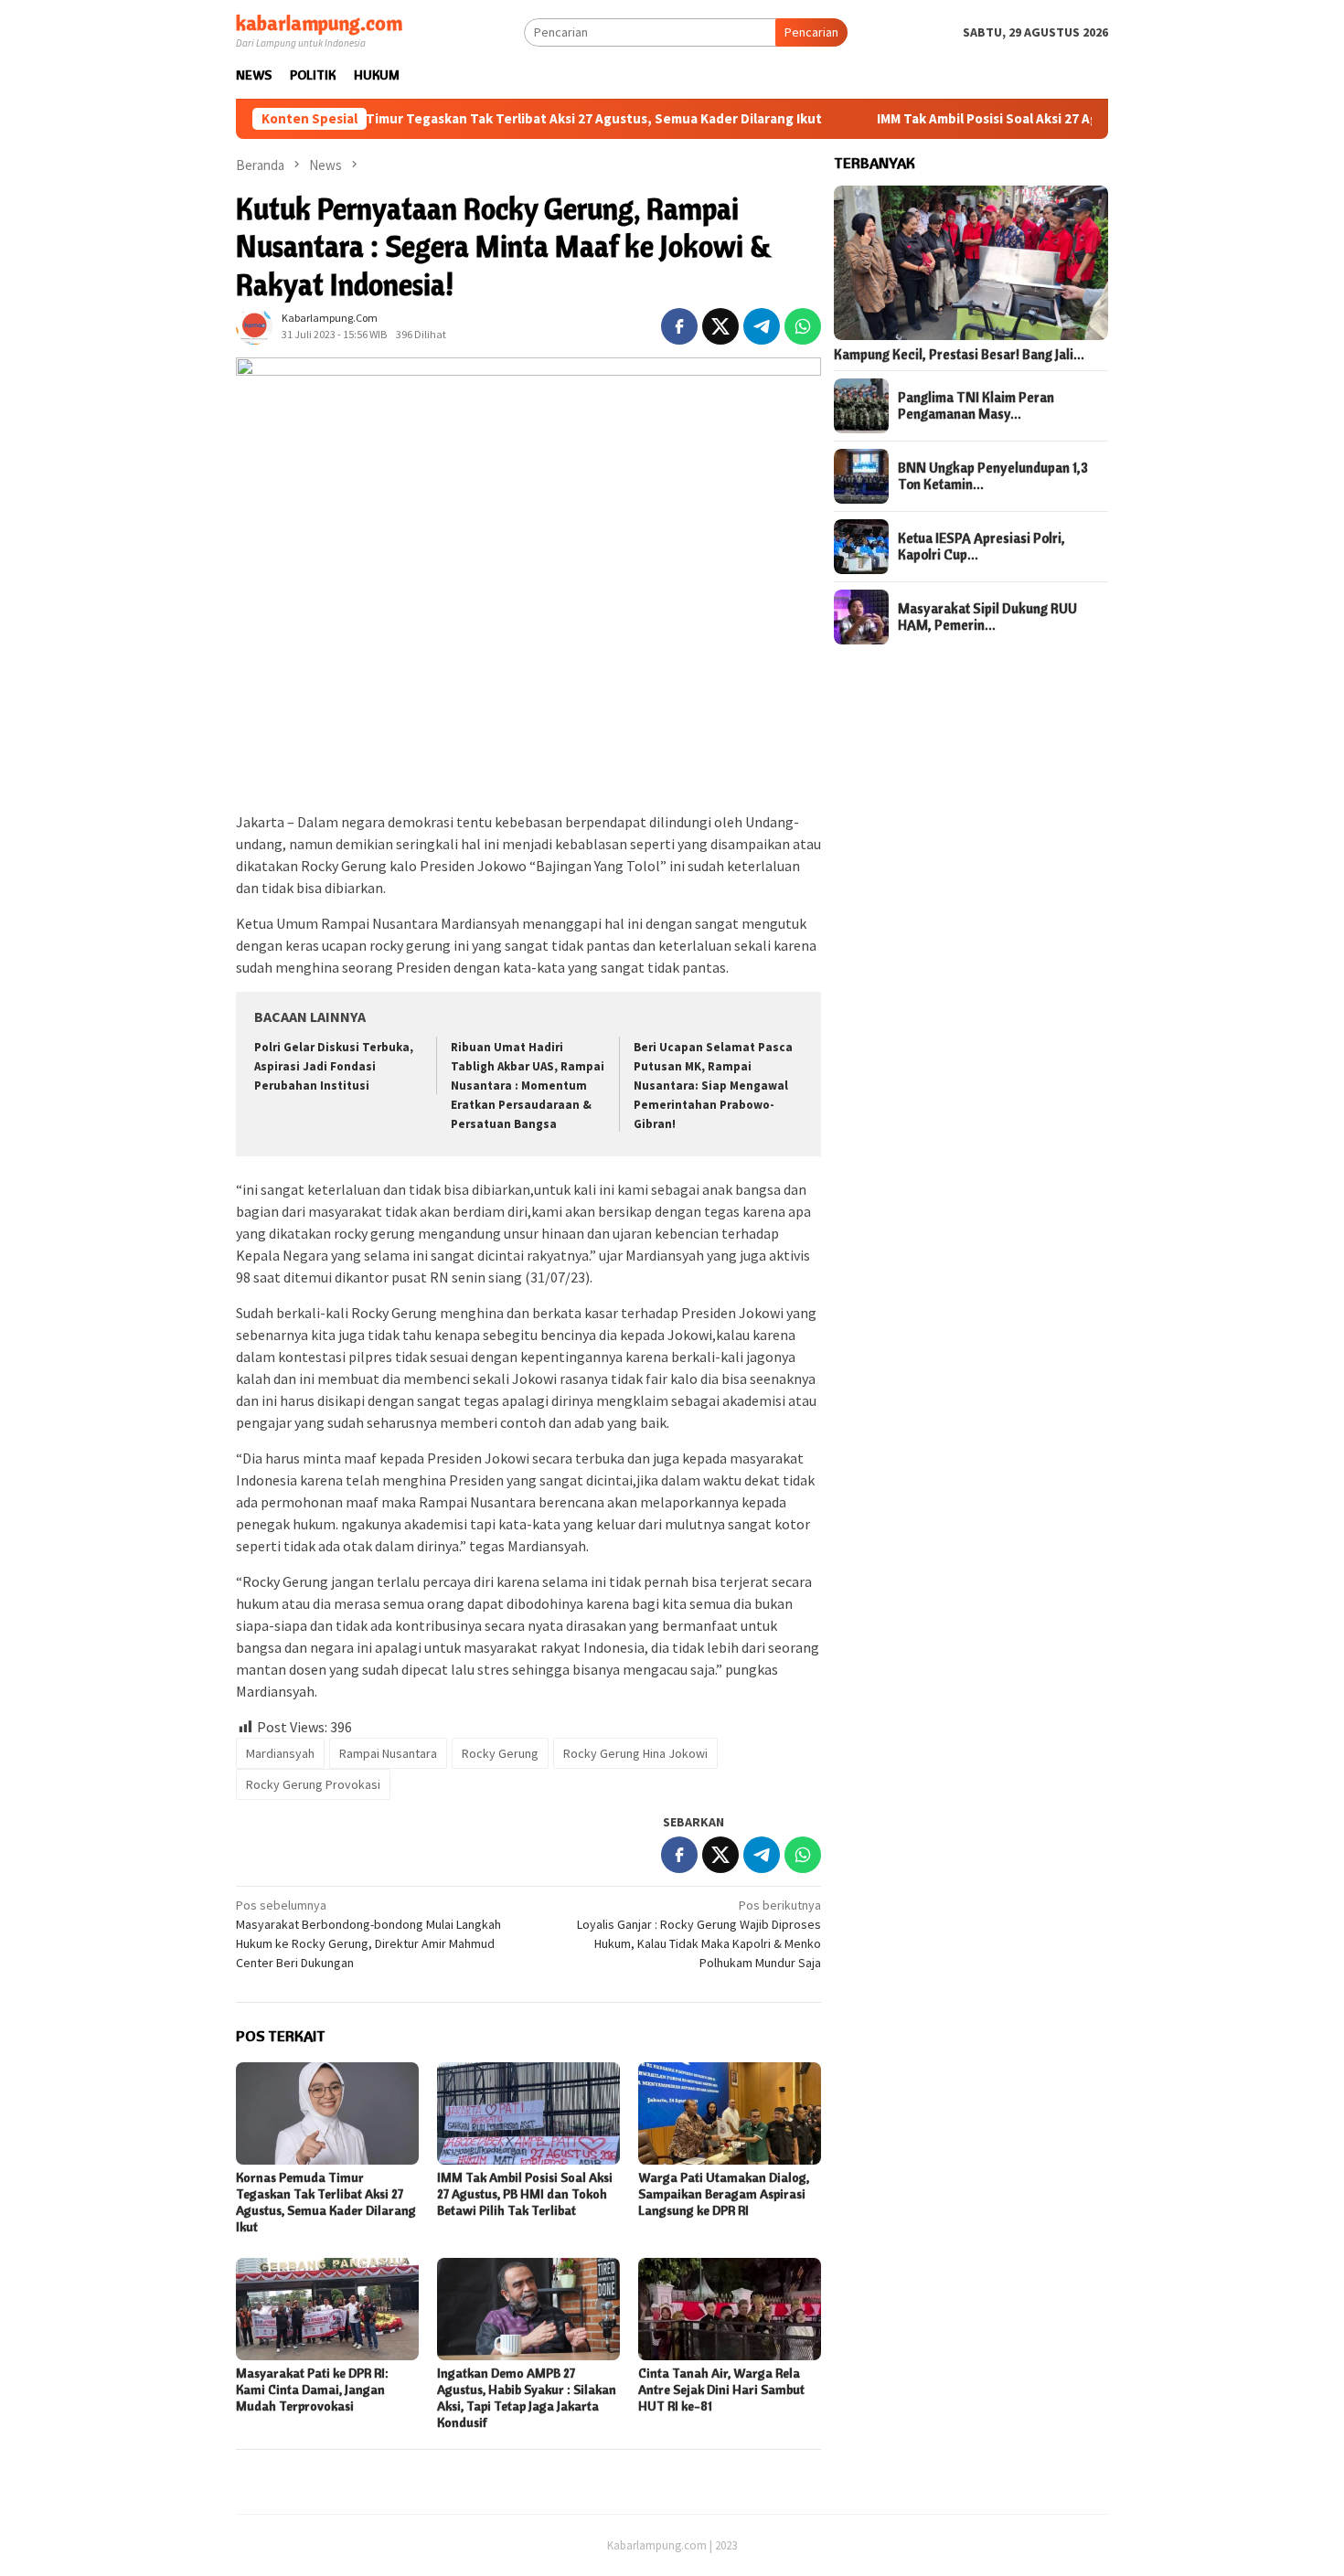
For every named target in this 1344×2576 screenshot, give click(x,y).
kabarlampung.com (319, 23)
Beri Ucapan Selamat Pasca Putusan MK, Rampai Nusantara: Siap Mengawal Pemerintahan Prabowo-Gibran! (713, 1086)
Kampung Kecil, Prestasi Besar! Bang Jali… (959, 355)
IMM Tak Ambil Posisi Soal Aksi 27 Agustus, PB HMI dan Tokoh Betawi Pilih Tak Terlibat (1067, 119)
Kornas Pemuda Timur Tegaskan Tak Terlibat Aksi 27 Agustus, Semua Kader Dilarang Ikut (468, 119)
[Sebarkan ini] (679, 326)
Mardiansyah (280, 1753)
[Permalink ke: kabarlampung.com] (254, 325)
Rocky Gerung (500, 1753)
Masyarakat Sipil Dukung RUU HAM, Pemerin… (987, 617)
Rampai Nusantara (388, 1753)
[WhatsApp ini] (803, 326)
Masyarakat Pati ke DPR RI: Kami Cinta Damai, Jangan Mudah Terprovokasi (312, 2390)
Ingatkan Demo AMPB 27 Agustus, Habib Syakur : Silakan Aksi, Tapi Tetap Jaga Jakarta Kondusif (527, 2398)
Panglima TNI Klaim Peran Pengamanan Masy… (976, 406)
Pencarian (811, 32)
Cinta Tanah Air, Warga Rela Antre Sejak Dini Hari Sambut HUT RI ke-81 (721, 2390)
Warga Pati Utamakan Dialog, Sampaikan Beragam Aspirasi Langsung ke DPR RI (724, 2194)
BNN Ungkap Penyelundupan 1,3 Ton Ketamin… (993, 476)
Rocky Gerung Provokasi (313, 1784)
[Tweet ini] (720, 326)
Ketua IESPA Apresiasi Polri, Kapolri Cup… (981, 547)
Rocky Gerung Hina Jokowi (635, 1753)
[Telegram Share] (762, 326)
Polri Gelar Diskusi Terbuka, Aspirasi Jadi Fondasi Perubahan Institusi (334, 1066)
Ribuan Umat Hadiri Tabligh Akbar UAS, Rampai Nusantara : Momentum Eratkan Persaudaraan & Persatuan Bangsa (528, 1086)
